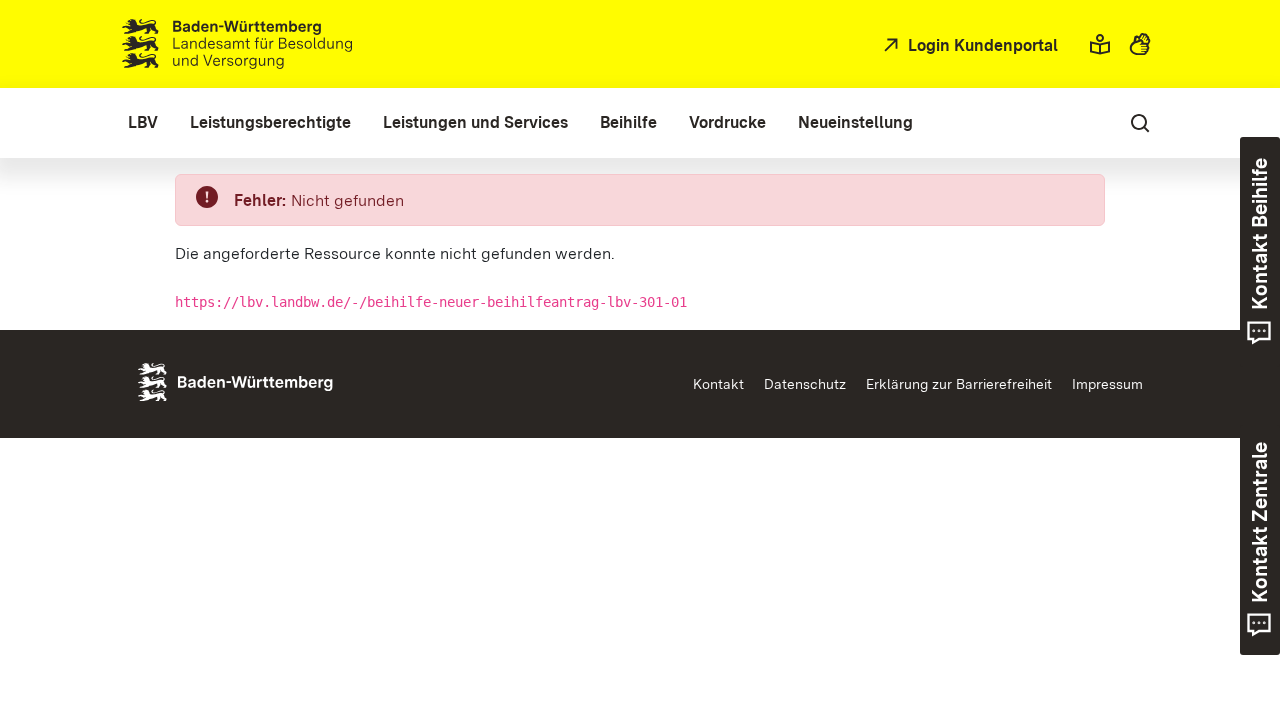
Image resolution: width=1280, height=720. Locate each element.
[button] (1100, 44)
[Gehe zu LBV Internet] (237, 44)
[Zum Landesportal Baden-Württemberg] (269, 380)
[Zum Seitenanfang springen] (1229, 611)
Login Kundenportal (981, 45)
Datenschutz (805, 384)
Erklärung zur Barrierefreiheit (959, 384)
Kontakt (718, 384)
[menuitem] (143, 123)
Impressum (1107, 384)
